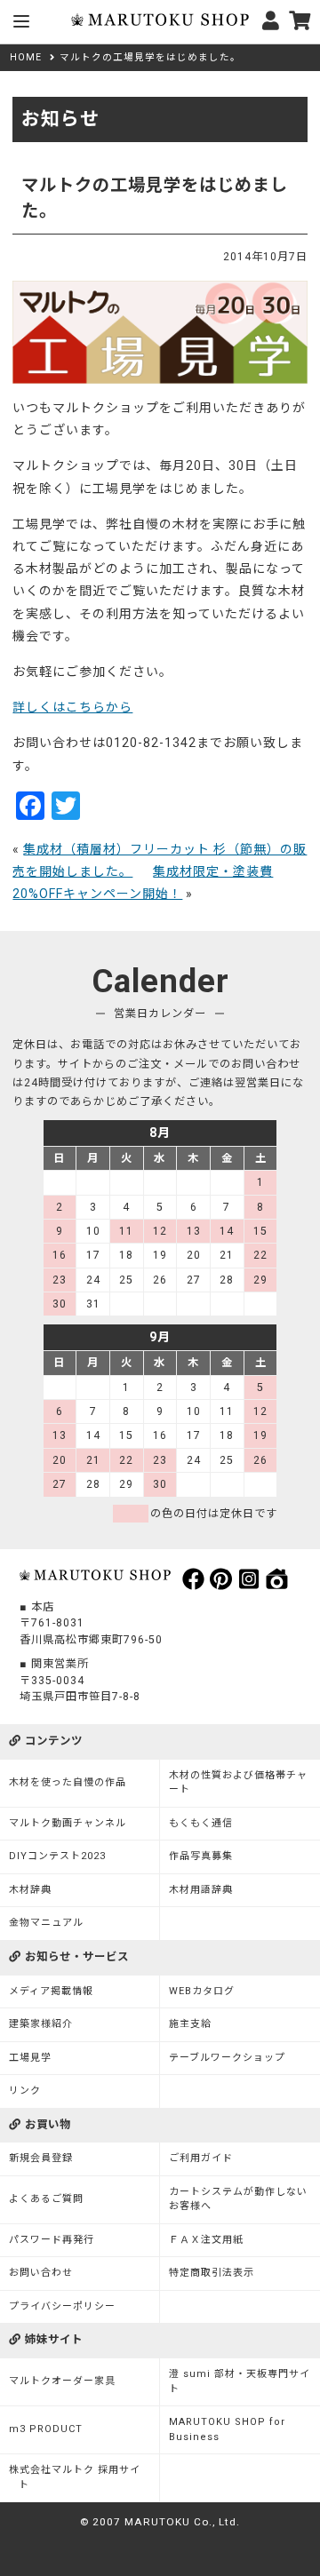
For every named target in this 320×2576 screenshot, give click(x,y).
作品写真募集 (201, 1856)
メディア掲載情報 (51, 1991)
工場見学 (30, 2058)
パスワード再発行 (52, 2240)
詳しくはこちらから (72, 707)
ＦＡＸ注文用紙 (206, 2240)
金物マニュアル (46, 1923)
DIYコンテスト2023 (57, 1856)
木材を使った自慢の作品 (68, 1782)
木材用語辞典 (201, 1890)
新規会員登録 (41, 2158)
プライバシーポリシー (62, 2306)
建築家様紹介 (41, 2024)
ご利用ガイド (201, 2158)
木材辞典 (30, 1890)
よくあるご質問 (46, 2199)
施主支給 (190, 2024)
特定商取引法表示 (212, 2273)
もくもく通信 (201, 1823)
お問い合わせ (41, 2273)
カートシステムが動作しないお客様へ (238, 2199)
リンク (25, 2091)
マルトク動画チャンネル (68, 1823)
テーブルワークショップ (227, 2058)
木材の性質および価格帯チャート (238, 1783)
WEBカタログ (202, 1991)
